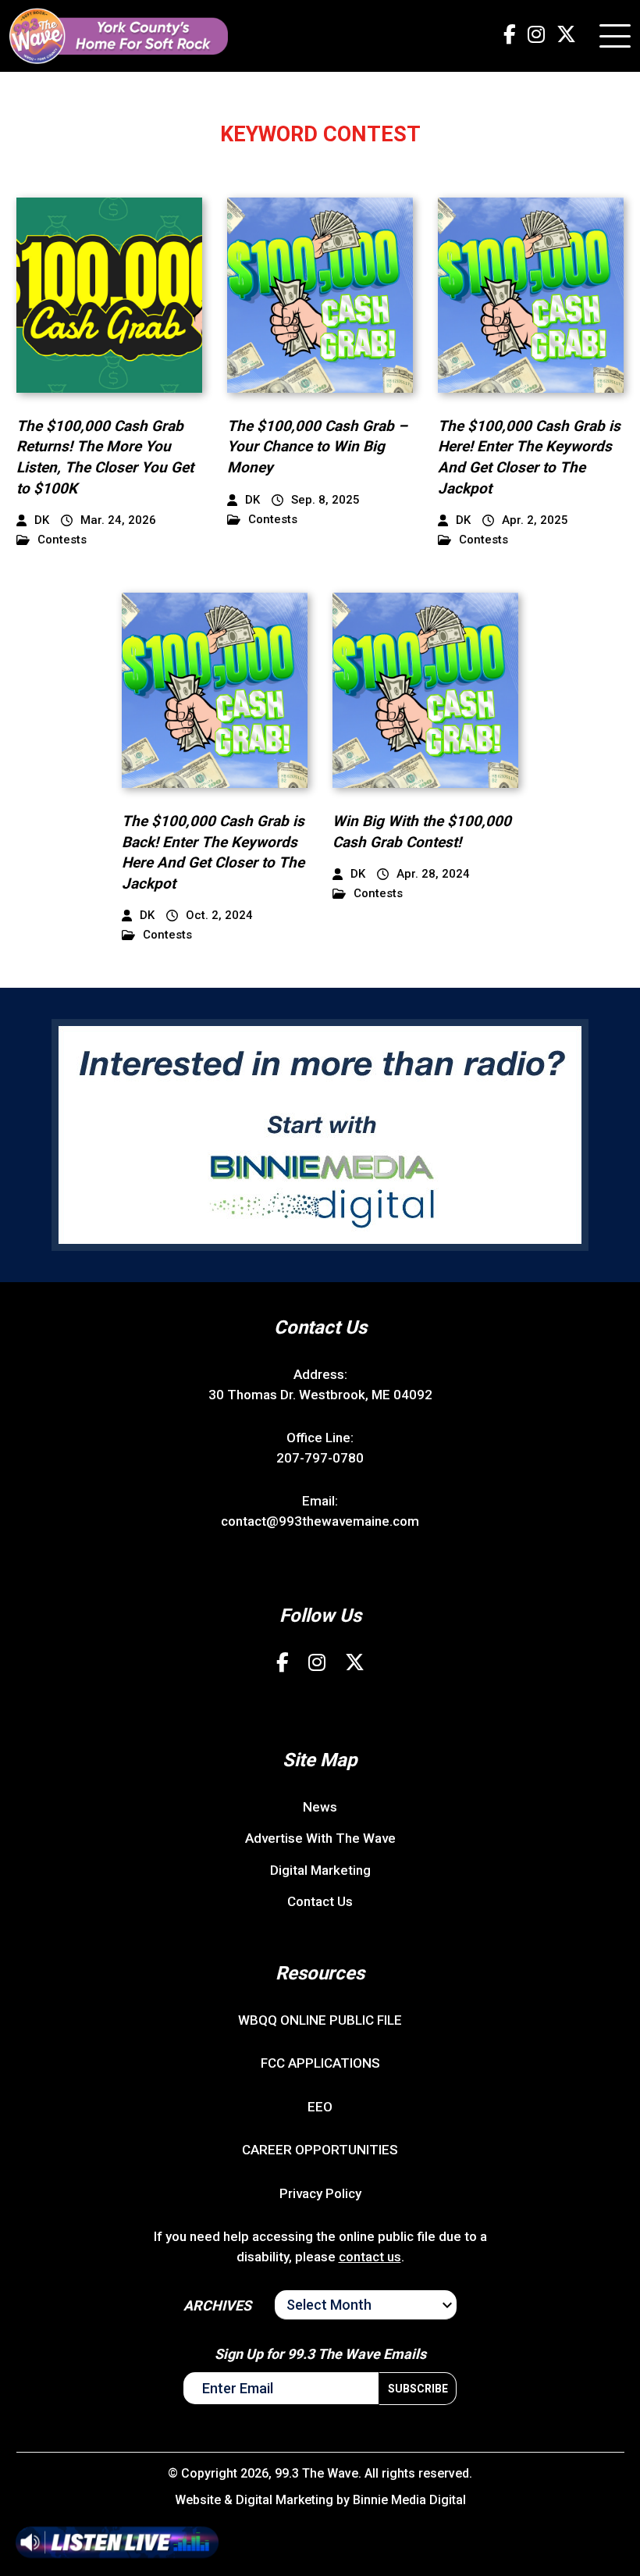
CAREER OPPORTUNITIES (320, 2150)
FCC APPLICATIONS (320, 2063)
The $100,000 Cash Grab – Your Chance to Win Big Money (317, 447)
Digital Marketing (320, 1870)
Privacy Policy (320, 2193)
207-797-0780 (320, 1458)
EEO (320, 2107)
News (320, 1807)
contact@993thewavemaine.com (320, 1521)
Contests (62, 540)
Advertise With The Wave (320, 1838)
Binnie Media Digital (409, 2500)
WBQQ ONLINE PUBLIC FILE (320, 2020)
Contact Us (320, 1901)
